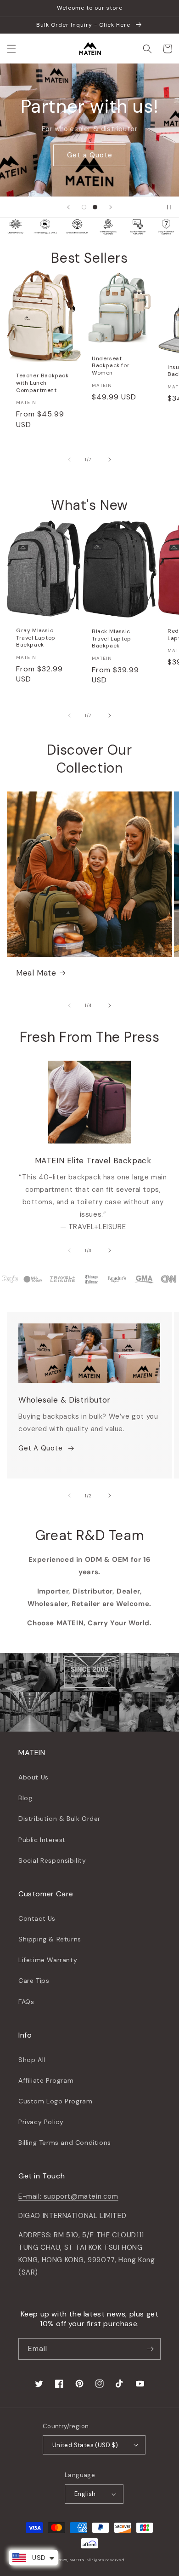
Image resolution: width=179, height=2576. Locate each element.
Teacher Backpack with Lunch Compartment (42, 383)
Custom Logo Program (55, 2101)
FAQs (26, 2002)
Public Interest (42, 1840)
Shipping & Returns (50, 1939)
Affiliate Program (46, 2080)
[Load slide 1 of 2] (84, 207)
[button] (11, 49)
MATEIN (77, 2560)
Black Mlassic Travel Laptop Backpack (112, 639)
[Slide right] (110, 460)
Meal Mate (36, 973)
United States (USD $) (85, 2445)
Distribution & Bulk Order (59, 1819)
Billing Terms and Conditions (65, 2143)
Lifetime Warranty (48, 1960)
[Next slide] (111, 207)
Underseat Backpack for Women (111, 366)
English (85, 2494)
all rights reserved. (106, 2560)
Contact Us (37, 1918)
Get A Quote (41, 1448)
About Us (34, 1777)
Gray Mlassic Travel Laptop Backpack (36, 638)
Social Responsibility (52, 1860)
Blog (25, 1798)
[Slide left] (69, 460)
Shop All (32, 2060)
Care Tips (34, 1981)
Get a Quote (90, 155)
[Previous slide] (68, 207)
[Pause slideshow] (169, 207)
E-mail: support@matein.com (68, 2196)
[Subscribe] (150, 2349)
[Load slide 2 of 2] (95, 207)
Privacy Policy (41, 2122)
